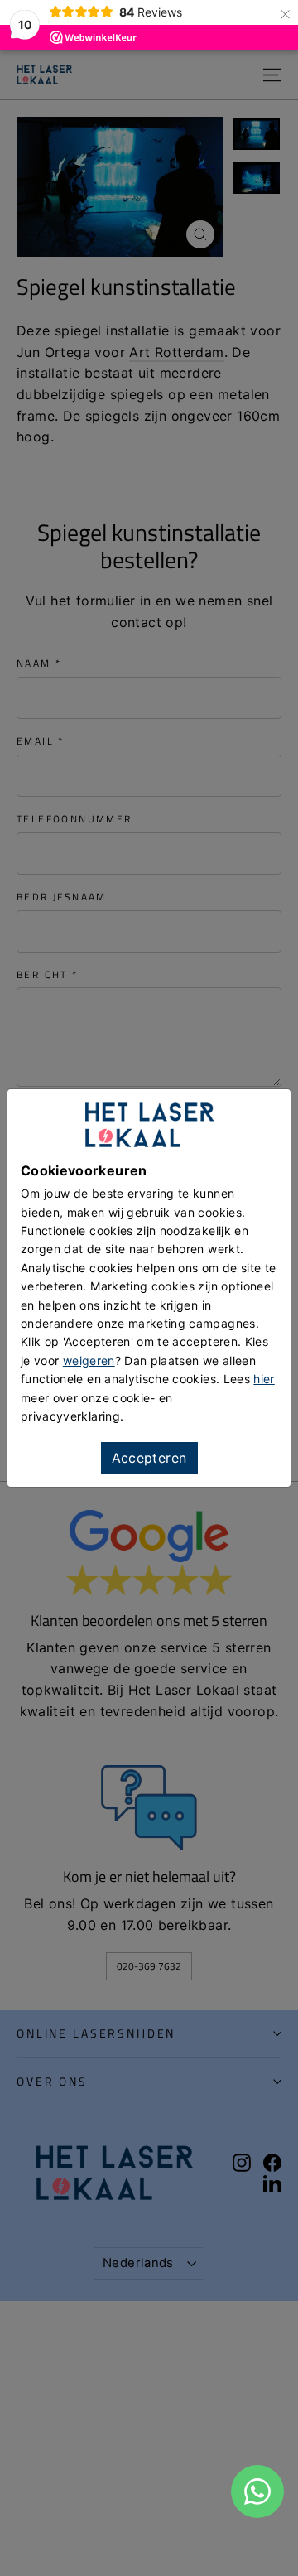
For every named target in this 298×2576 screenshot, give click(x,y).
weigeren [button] (89, 1360)
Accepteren (149, 1458)
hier (264, 1379)
